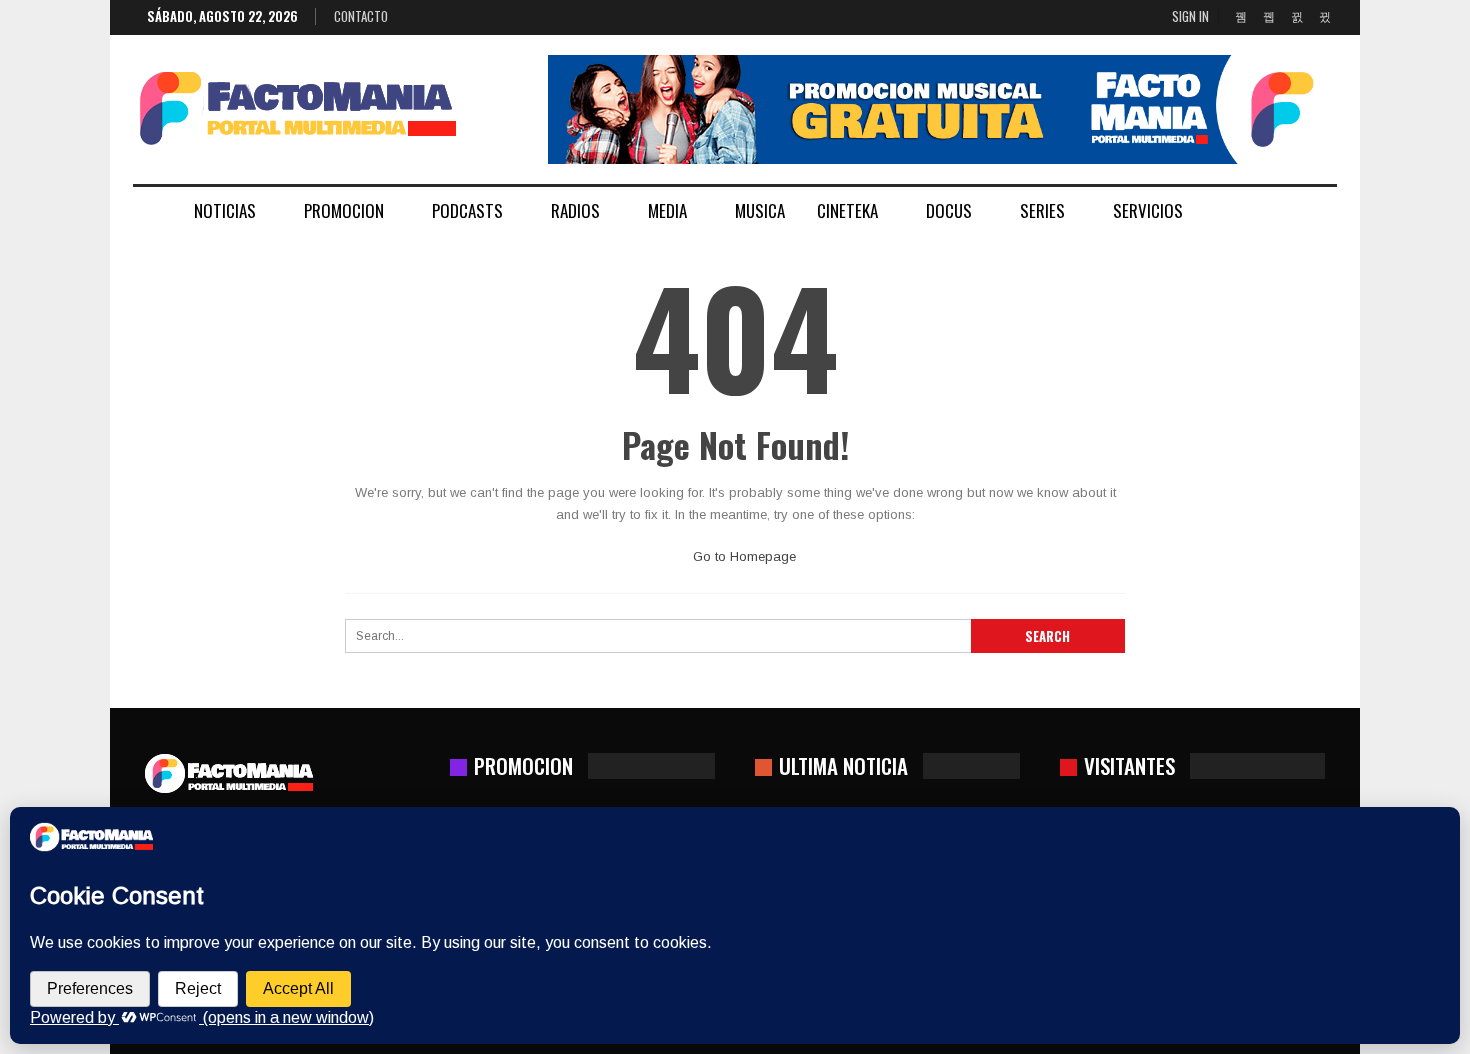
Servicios (1148, 210)
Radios (575, 210)
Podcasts (467, 210)
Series (1042, 210)
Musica (760, 210)
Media (667, 210)
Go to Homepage (742, 556)
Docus (949, 210)
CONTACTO (361, 16)
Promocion (344, 210)
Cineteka (847, 210)
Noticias (225, 210)
